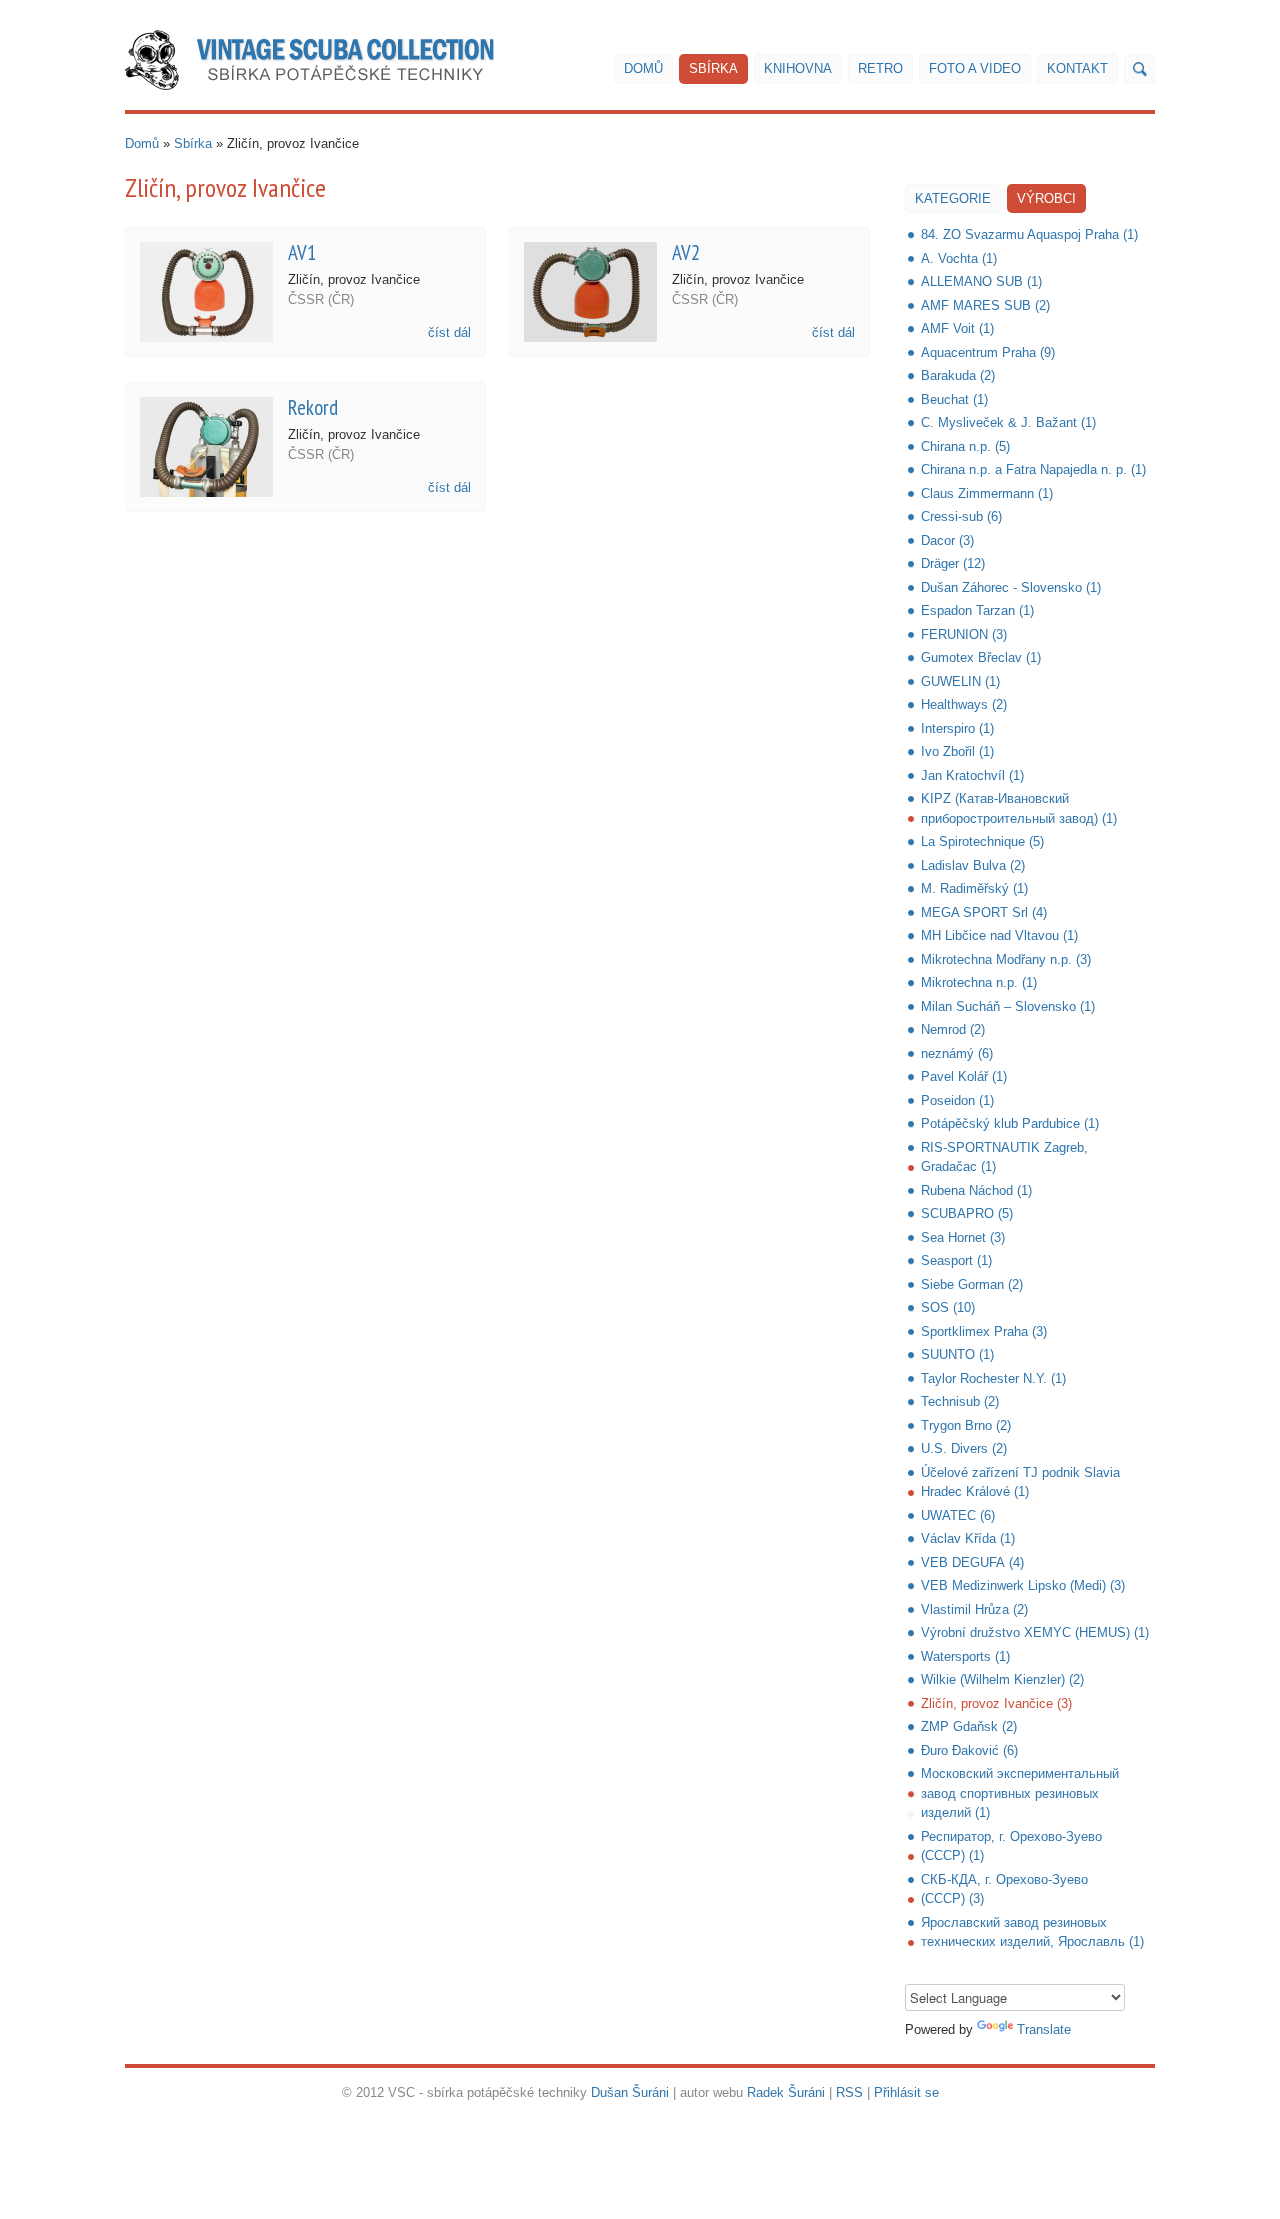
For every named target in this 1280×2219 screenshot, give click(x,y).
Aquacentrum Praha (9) (988, 352)
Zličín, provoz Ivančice (354, 279)
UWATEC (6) (958, 1515)
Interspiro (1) (957, 728)
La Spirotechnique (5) (982, 841)
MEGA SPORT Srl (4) (984, 912)
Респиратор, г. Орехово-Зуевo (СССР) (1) (1011, 1846)
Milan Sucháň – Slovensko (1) (1008, 1006)
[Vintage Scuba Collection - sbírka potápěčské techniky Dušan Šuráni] (309, 60)
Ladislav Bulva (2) (973, 865)
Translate (1044, 2029)
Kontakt (1077, 68)
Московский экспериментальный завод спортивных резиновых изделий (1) (1020, 1793)
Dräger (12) (953, 563)
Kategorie (953, 198)
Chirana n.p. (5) (965, 446)
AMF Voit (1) (957, 328)
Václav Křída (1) (968, 1538)
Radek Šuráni (786, 2092)
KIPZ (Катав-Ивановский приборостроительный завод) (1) (1019, 808)
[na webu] (1139, 69)
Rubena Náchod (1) (976, 1190)
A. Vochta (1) (959, 258)
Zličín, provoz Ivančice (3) (996, 1703)
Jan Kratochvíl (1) (972, 775)
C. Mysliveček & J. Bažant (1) (1008, 422)
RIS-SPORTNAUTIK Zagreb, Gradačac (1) (1004, 1157)
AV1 (302, 252)
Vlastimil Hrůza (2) (974, 1609)
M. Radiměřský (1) (974, 888)
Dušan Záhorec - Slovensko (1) (1011, 587)
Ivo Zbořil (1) (957, 751)
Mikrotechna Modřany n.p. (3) (1006, 959)
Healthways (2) (964, 704)
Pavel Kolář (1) (964, 1076)
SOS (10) (948, 1307)
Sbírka (713, 68)
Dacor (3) (947, 540)
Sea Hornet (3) (963, 1237)
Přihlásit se (906, 2092)
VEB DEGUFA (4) (972, 1562)
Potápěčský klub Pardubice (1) (1010, 1123)
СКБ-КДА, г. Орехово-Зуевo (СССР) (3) (1004, 1889)
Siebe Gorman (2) (972, 1284)
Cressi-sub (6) (961, 516)
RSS (849, 2092)
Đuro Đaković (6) (969, 1750)
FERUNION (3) (964, 634)
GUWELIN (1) (960, 681)
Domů (643, 68)
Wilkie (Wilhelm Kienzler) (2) (1002, 1679)
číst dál (449, 332)
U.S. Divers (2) (964, 1448)
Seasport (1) (956, 1260)
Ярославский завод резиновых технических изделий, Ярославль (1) (1032, 1932)
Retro (880, 68)
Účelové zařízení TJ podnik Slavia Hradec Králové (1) (1020, 1482)
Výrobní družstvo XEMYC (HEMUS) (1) (1035, 1632)
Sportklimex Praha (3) (984, 1331)
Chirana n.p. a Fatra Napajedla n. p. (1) (1033, 469)
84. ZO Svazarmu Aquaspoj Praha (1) (1029, 234)
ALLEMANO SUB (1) (981, 281)
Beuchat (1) (954, 399)
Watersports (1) (965, 1656)
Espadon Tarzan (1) (977, 610)
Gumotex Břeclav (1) (981, 657)
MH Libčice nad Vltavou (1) (999, 935)
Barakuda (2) (958, 375)
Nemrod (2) (953, 1029)
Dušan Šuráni (630, 2092)
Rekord (313, 407)
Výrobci (1046, 198)
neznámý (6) (957, 1053)
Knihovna (798, 68)
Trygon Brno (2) (966, 1425)
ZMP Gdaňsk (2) (969, 1726)
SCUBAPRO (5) (967, 1213)
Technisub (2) (960, 1401)
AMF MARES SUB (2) (985, 305)
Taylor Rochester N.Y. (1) (993, 1378)
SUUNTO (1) (957, 1354)
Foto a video (975, 68)
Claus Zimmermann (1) (987, 493)
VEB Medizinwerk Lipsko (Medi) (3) (1023, 1585)
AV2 (686, 252)
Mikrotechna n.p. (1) (979, 982)
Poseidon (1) (957, 1100)
